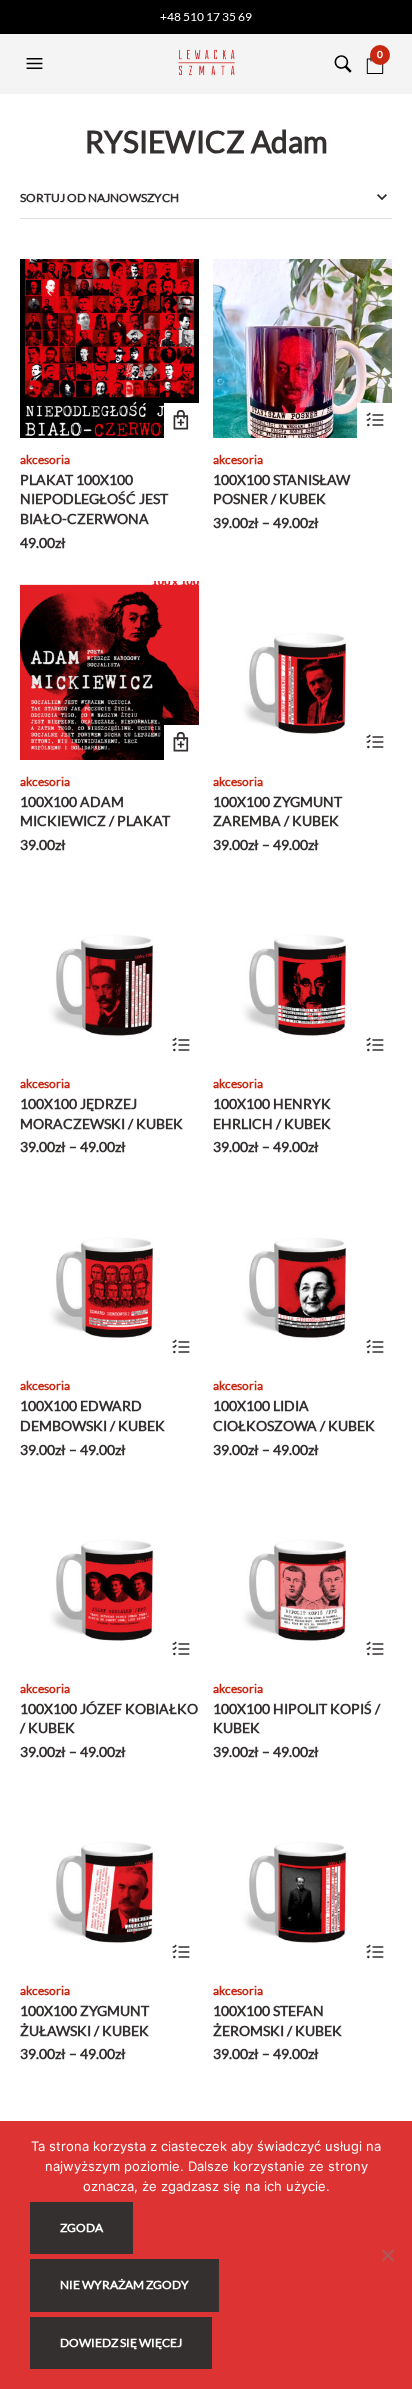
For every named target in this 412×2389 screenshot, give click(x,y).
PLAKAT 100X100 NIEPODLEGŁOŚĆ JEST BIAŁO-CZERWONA (94, 499)
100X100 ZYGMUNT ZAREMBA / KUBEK (277, 811)
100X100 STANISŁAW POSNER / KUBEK (281, 489)
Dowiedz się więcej (121, 2342)
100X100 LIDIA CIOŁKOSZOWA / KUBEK (294, 1415)
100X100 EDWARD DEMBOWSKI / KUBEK (92, 1415)
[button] (37, 64)
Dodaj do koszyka (181, 420)
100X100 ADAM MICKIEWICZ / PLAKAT (95, 811)
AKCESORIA (45, 459)
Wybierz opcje (374, 420)
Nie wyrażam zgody (124, 2284)
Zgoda (81, 2227)
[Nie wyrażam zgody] (387, 2255)
